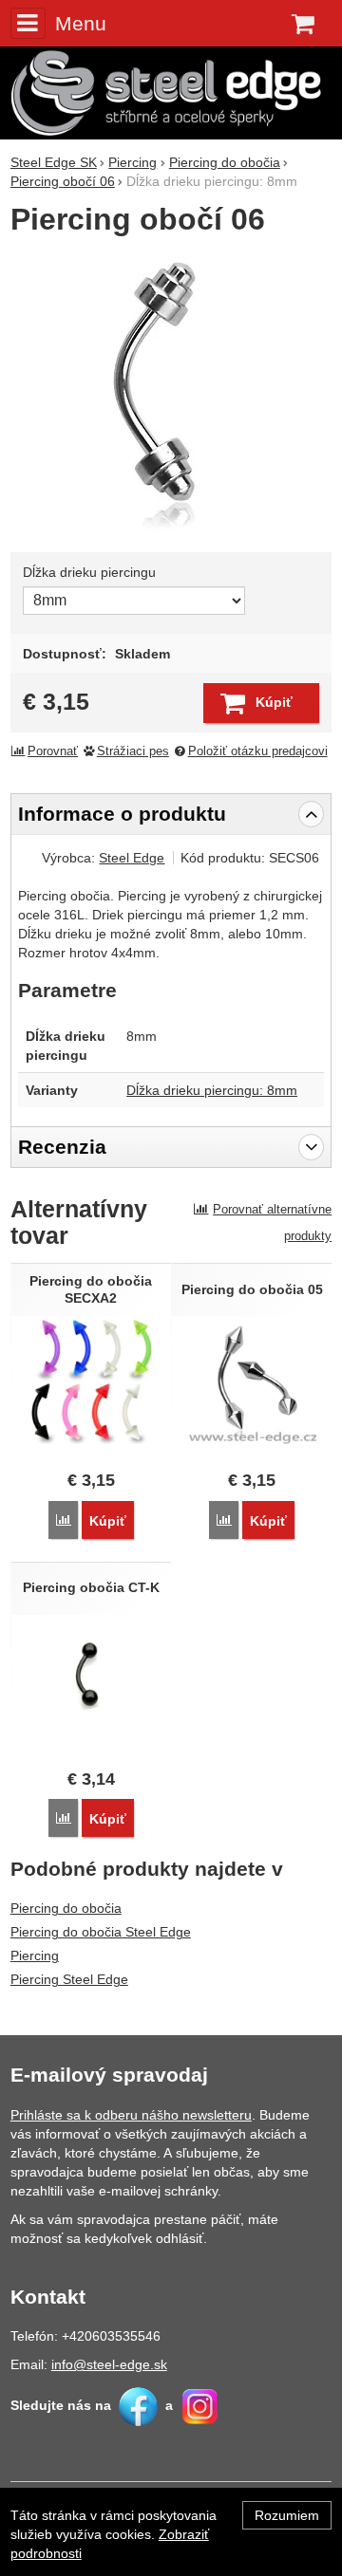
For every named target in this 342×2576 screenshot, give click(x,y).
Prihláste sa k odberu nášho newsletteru (131, 2115)
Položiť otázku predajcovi (258, 751)
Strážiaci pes (133, 751)
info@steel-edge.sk (109, 2364)
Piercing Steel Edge (69, 1979)
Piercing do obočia (66, 1908)
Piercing (35, 1955)
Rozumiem (287, 2515)
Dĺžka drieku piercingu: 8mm (212, 1090)
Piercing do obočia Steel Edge (101, 1932)
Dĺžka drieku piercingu (89, 572)
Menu (81, 23)
